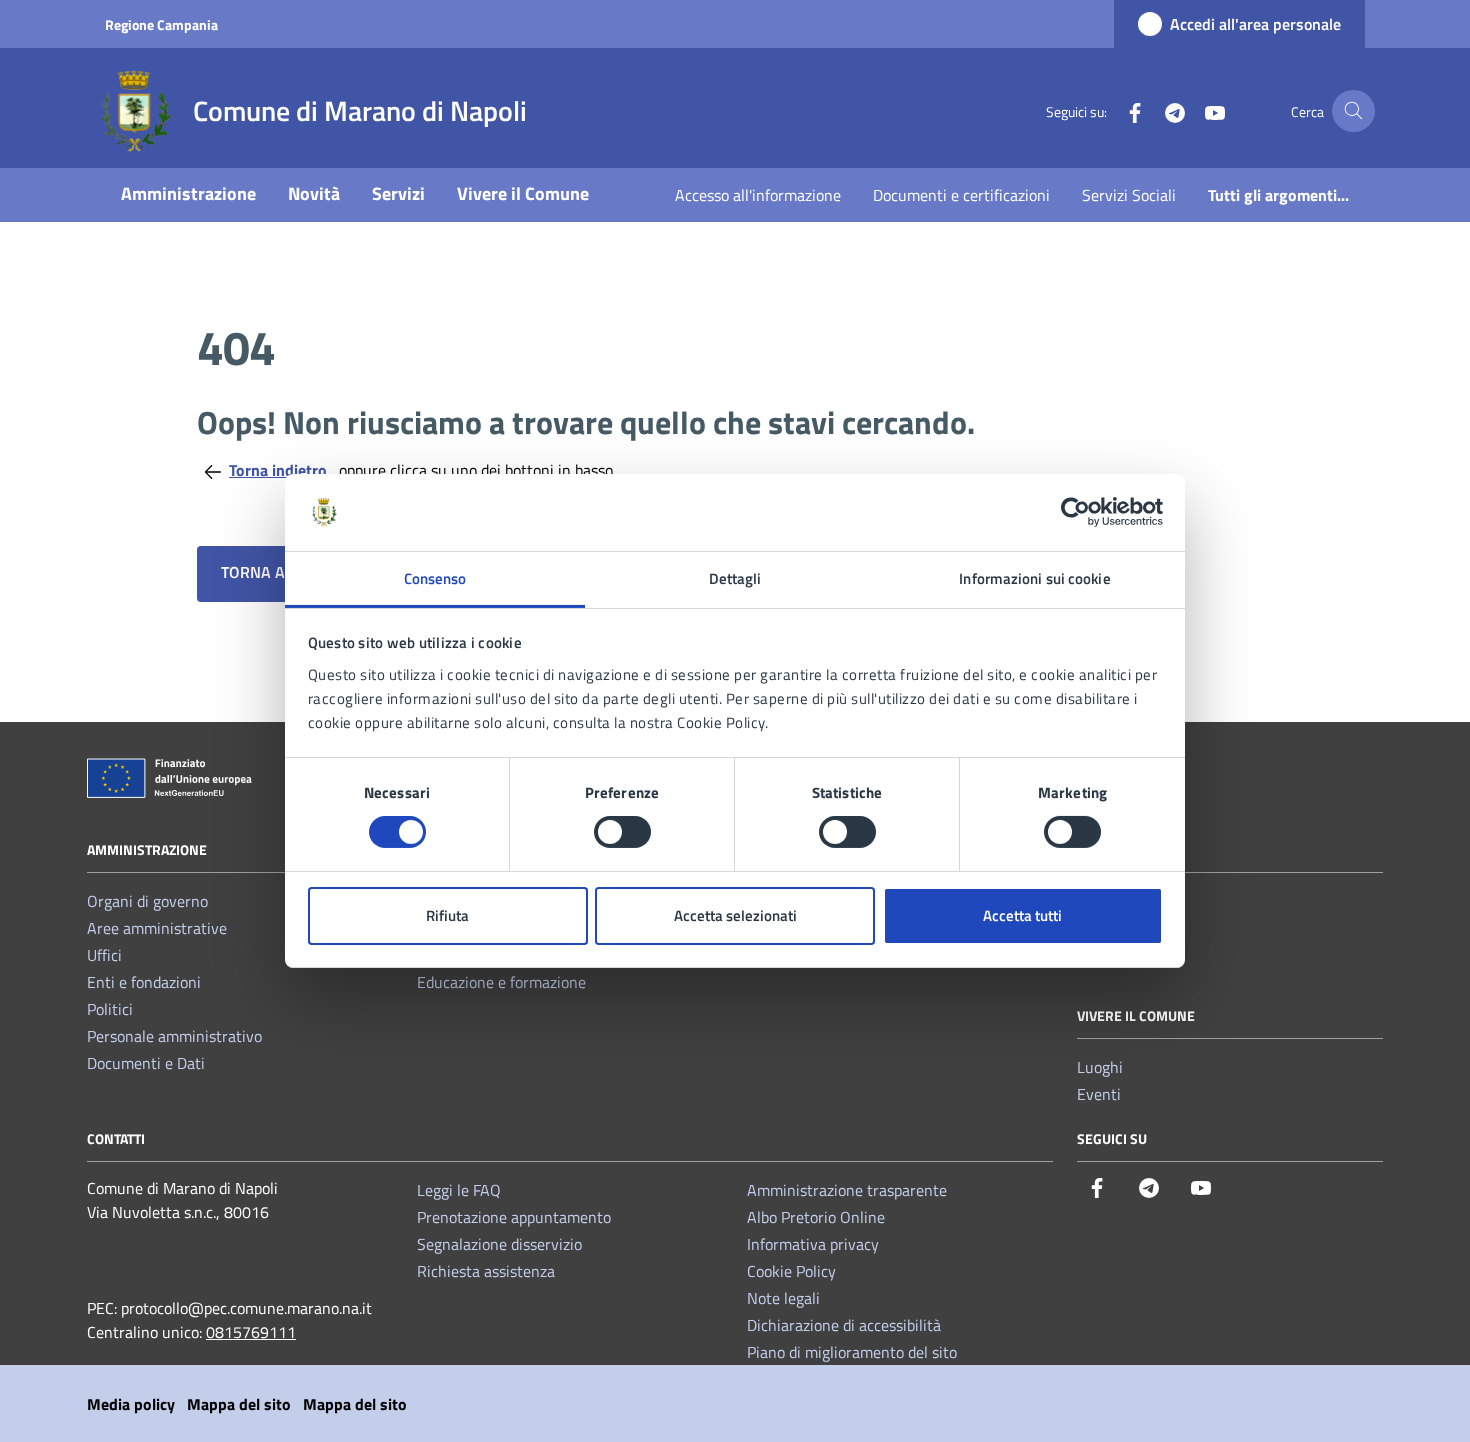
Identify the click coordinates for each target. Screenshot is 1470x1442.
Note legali (783, 1298)
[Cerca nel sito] (1353, 111)
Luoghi (1100, 1067)
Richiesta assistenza (486, 1271)
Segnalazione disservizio (499, 1244)
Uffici (104, 955)
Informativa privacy (813, 1244)
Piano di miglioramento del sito (852, 1352)
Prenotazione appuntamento (514, 1217)
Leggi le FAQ (459, 1190)
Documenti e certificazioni (961, 195)
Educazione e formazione (501, 982)
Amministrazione (188, 193)
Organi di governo (147, 901)
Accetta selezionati (735, 915)
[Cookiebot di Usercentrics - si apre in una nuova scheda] (1075, 512)
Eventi (1099, 1094)
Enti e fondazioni (144, 982)
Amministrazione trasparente (847, 1190)
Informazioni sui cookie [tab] (1034, 578)
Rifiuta (447, 915)
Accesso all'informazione (758, 195)
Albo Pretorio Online (816, 1217)
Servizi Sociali (1129, 195)
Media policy (131, 1404)
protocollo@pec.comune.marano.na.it (246, 1308)
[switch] (622, 832)
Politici (110, 1009)
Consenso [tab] (435, 578)
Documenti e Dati (146, 1063)
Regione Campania (161, 24)
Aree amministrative (157, 928)
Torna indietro (280, 470)
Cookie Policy (791, 1271)
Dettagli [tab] (735, 578)
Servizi (398, 193)
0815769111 (251, 1332)
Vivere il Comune (523, 193)
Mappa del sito (239, 1404)
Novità (314, 193)
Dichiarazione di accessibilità (844, 1325)
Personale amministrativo (174, 1036)
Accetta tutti (1022, 915)
